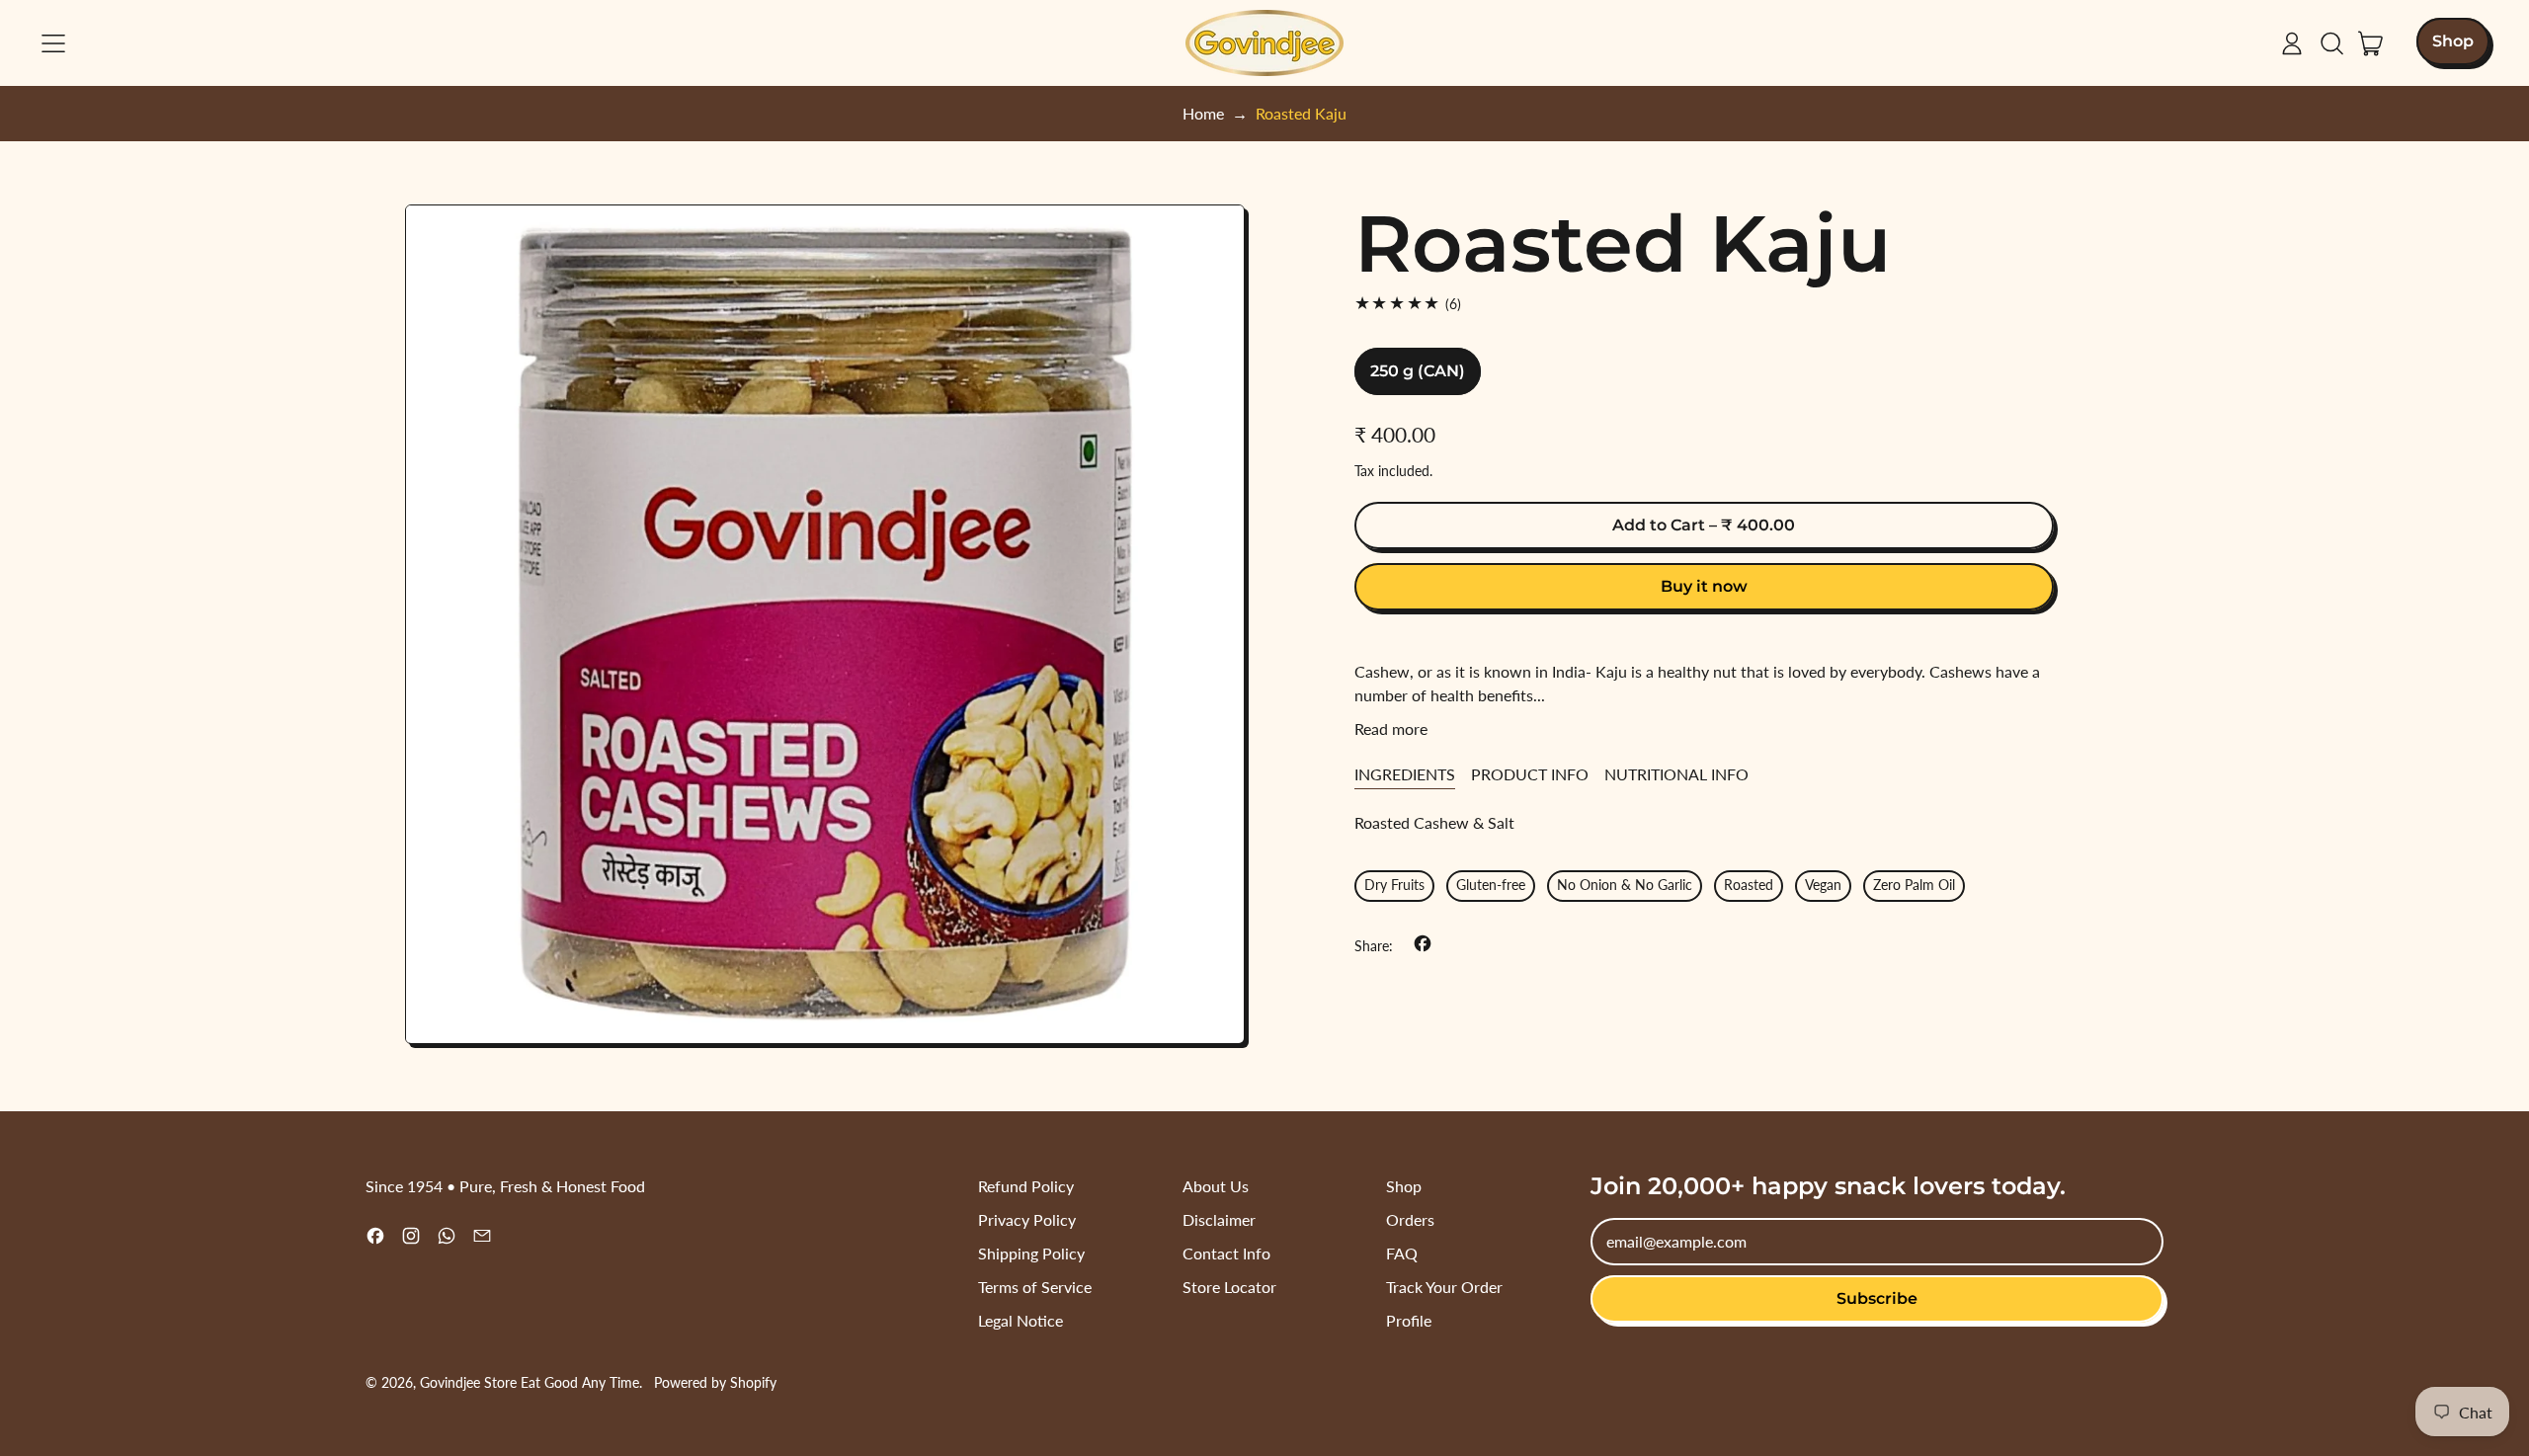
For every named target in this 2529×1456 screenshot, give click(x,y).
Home (1203, 113)
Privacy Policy (1027, 1219)
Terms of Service (1035, 1287)
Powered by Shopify (715, 1382)
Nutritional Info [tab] (1676, 774)
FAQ (1402, 1253)
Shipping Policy (1031, 1253)
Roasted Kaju (1301, 113)
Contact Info (1226, 1253)
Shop (1404, 1186)
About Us (1216, 1186)
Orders (1410, 1219)
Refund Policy (1026, 1186)
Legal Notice (1020, 1320)
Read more (1391, 728)
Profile (1409, 1320)
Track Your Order (1444, 1287)
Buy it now (1704, 586)
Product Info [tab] (1530, 774)
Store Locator (1229, 1287)
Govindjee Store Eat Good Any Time (530, 1382)
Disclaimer (1219, 1219)
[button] (2331, 43)
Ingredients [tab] (1405, 774)
